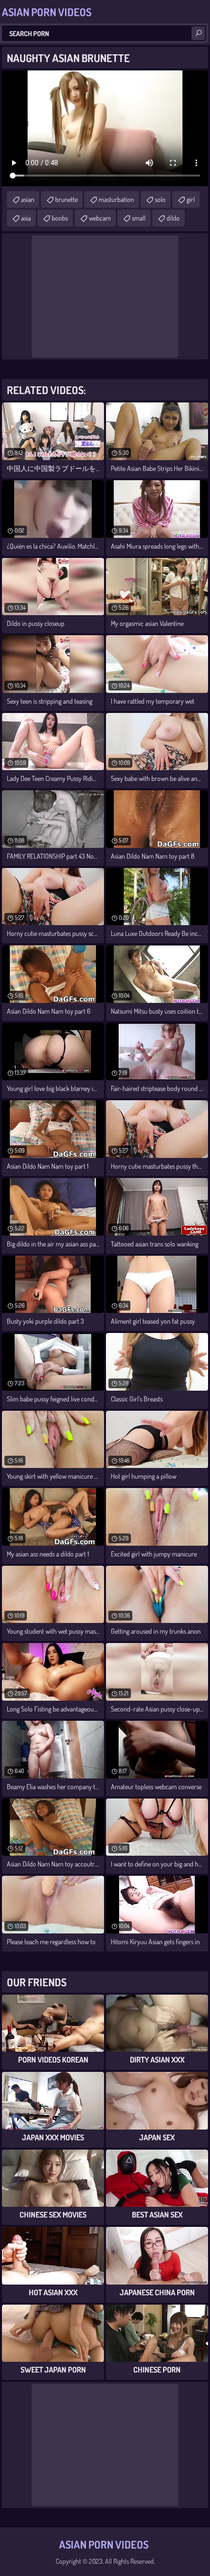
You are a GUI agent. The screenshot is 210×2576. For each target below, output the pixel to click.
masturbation (116, 199)
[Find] (198, 33)
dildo (173, 218)
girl (191, 199)
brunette (66, 199)
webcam (100, 218)
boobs (60, 218)
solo (160, 199)
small (139, 218)
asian (28, 199)
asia (26, 218)
